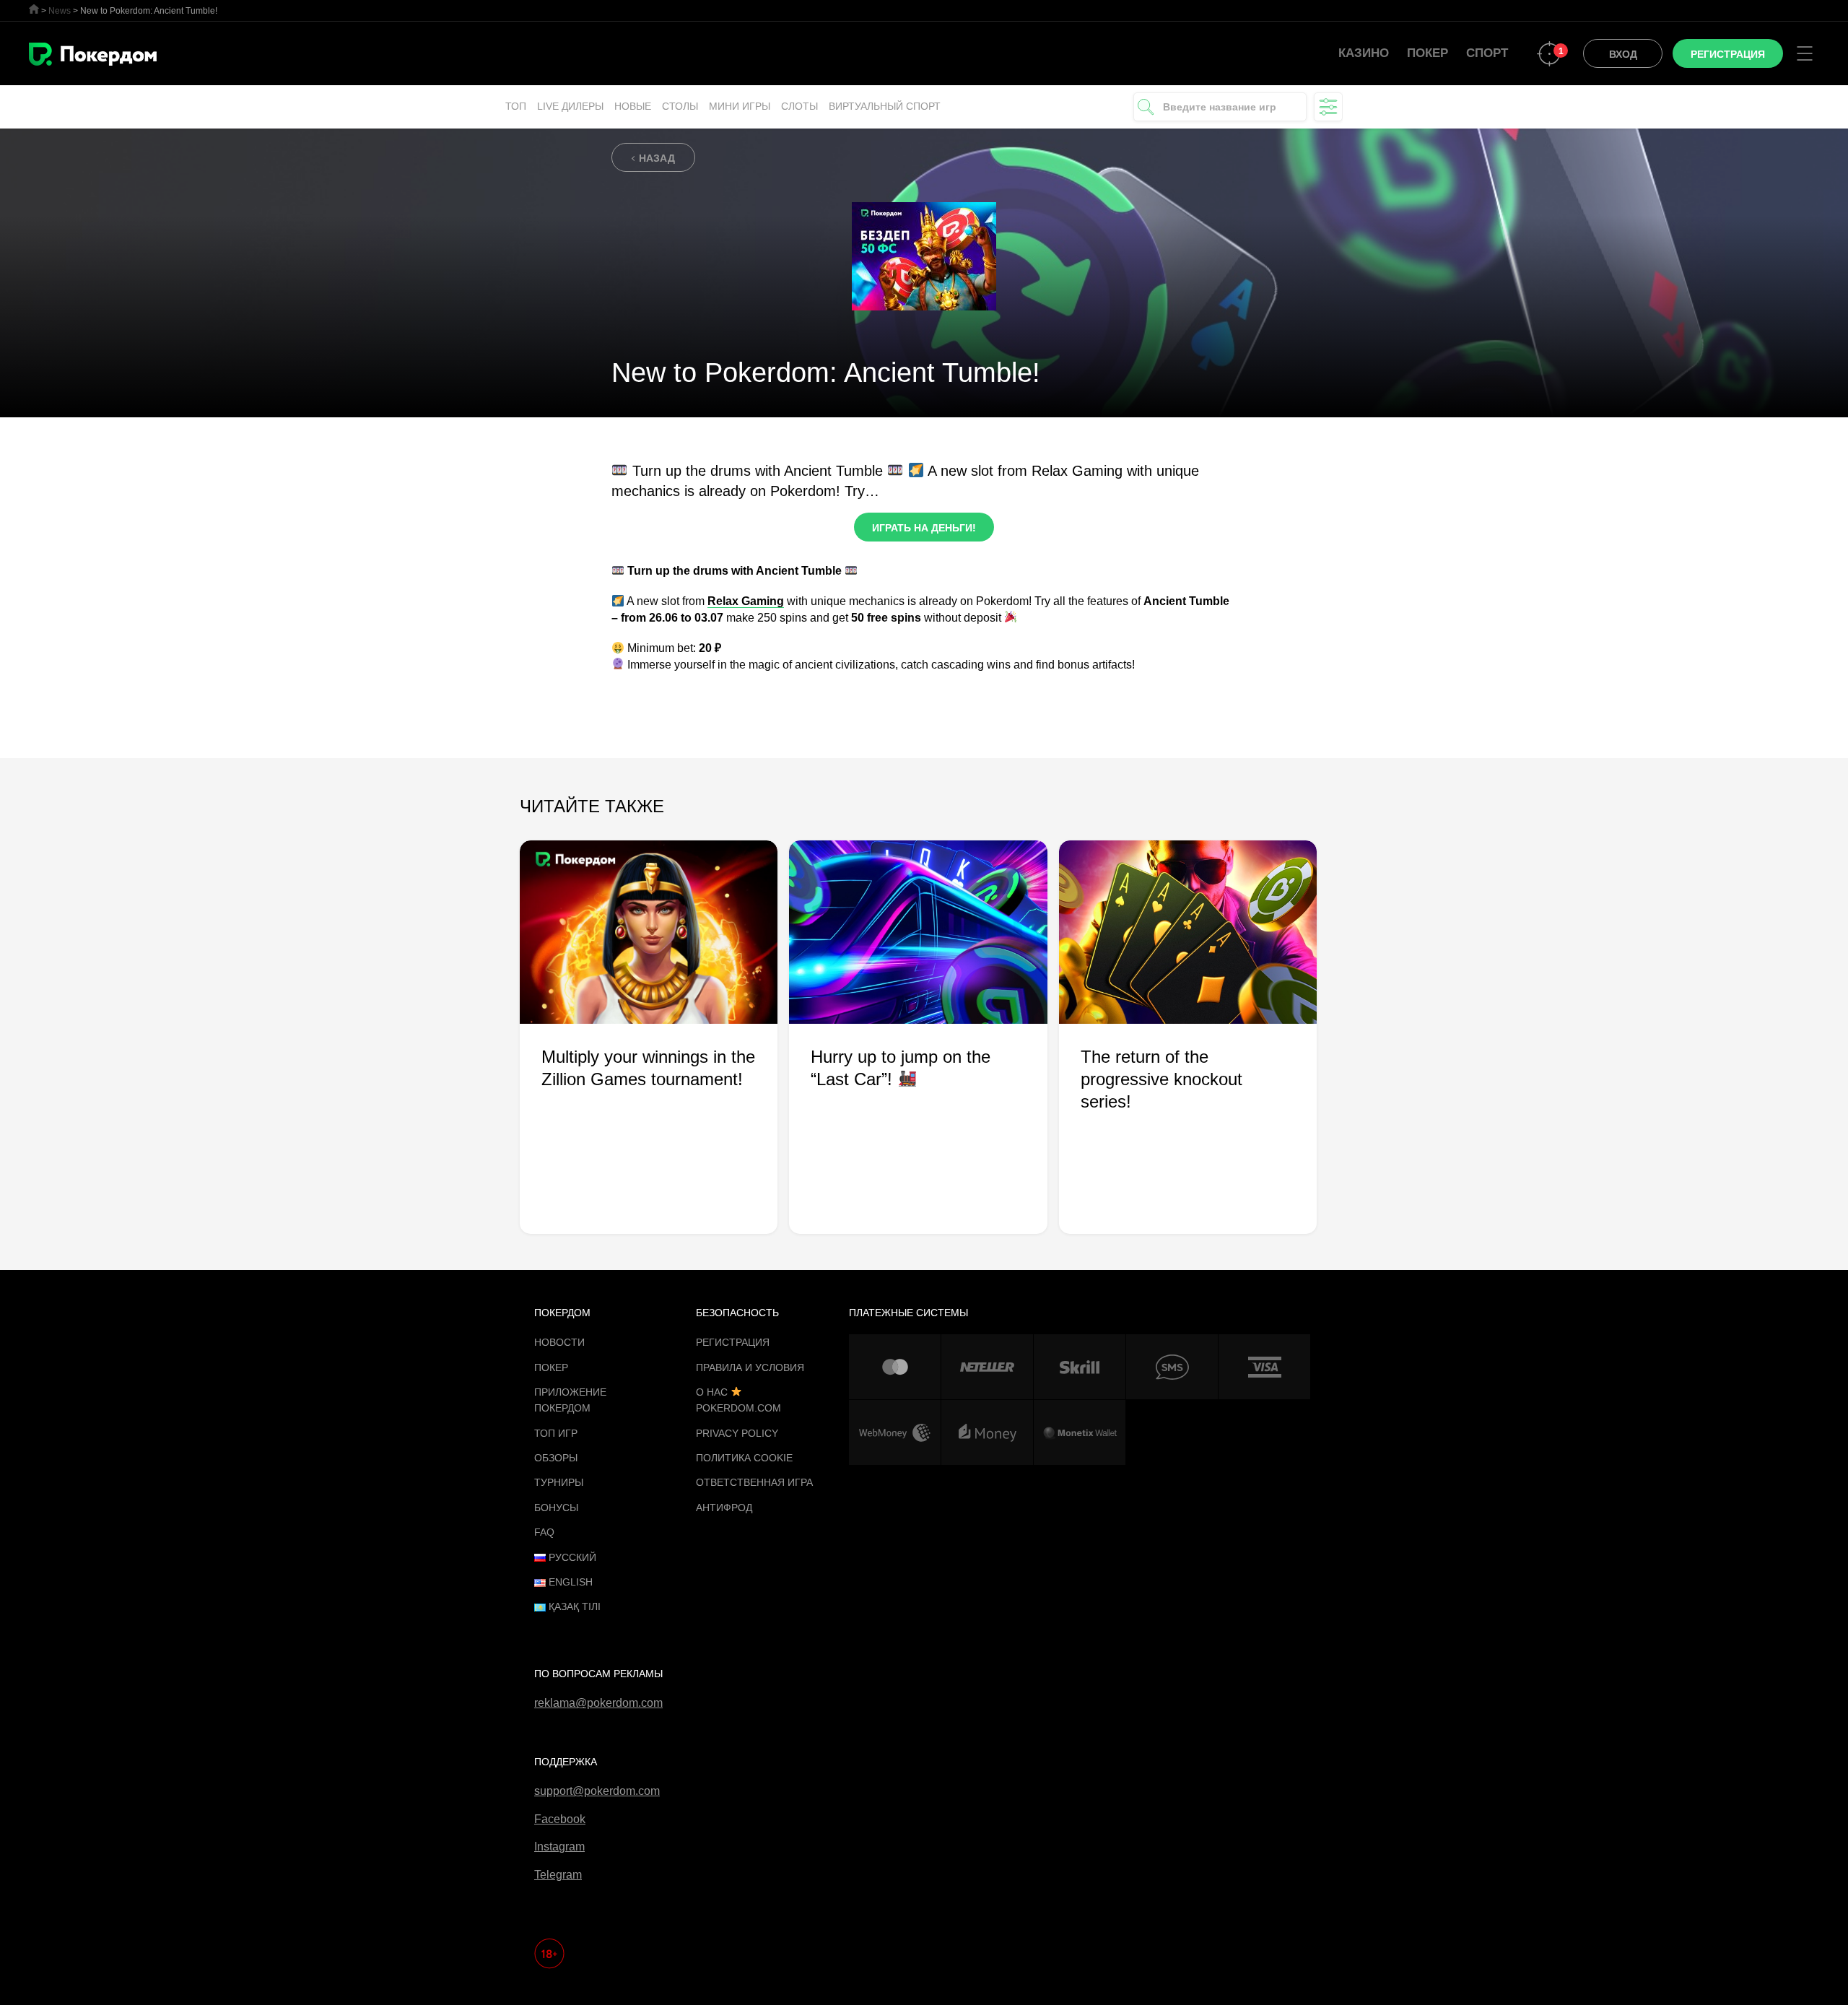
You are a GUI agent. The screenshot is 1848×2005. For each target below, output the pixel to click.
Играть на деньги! (924, 528)
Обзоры (556, 1458)
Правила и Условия (750, 1367)
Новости (559, 1342)
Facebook (560, 1819)
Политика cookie (744, 1458)
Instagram (559, 1847)
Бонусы (556, 1508)
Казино (1364, 53)
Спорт (1487, 53)
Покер (1428, 53)
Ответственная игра (754, 1482)
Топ (516, 106)
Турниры (559, 1482)
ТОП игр (556, 1433)
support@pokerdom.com (597, 1791)
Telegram (558, 1875)
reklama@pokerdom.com (598, 1703)
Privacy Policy (737, 1433)
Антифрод (724, 1508)
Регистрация (733, 1342)
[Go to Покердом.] (34, 9)
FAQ (544, 1532)
